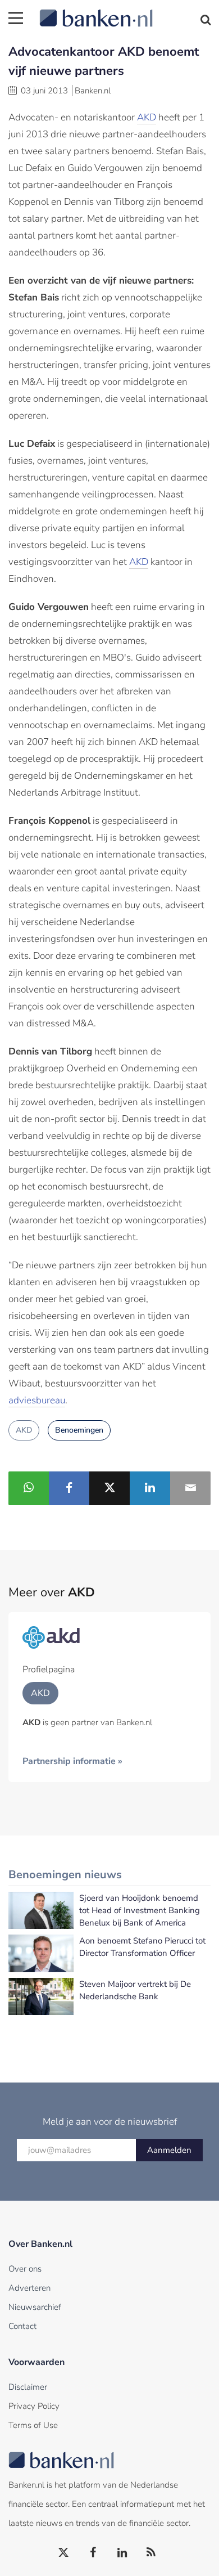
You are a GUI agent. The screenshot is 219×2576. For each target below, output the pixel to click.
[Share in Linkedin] (150, 1488)
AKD (147, 117)
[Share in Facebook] (69, 1488)
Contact (22, 2326)
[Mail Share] (190, 1488)
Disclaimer (28, 2387)
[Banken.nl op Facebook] (93, 2553)
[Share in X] (109, 1488)
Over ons (25, 2269)
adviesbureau (37, 1400)
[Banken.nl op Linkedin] (122, 2553)
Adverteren (29, 2288)
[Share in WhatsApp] (29, 1488)
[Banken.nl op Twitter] (64, 2553)
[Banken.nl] (125, 11)
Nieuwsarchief (35, 2307)
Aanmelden (169, 2150)
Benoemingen (79, 1430)
